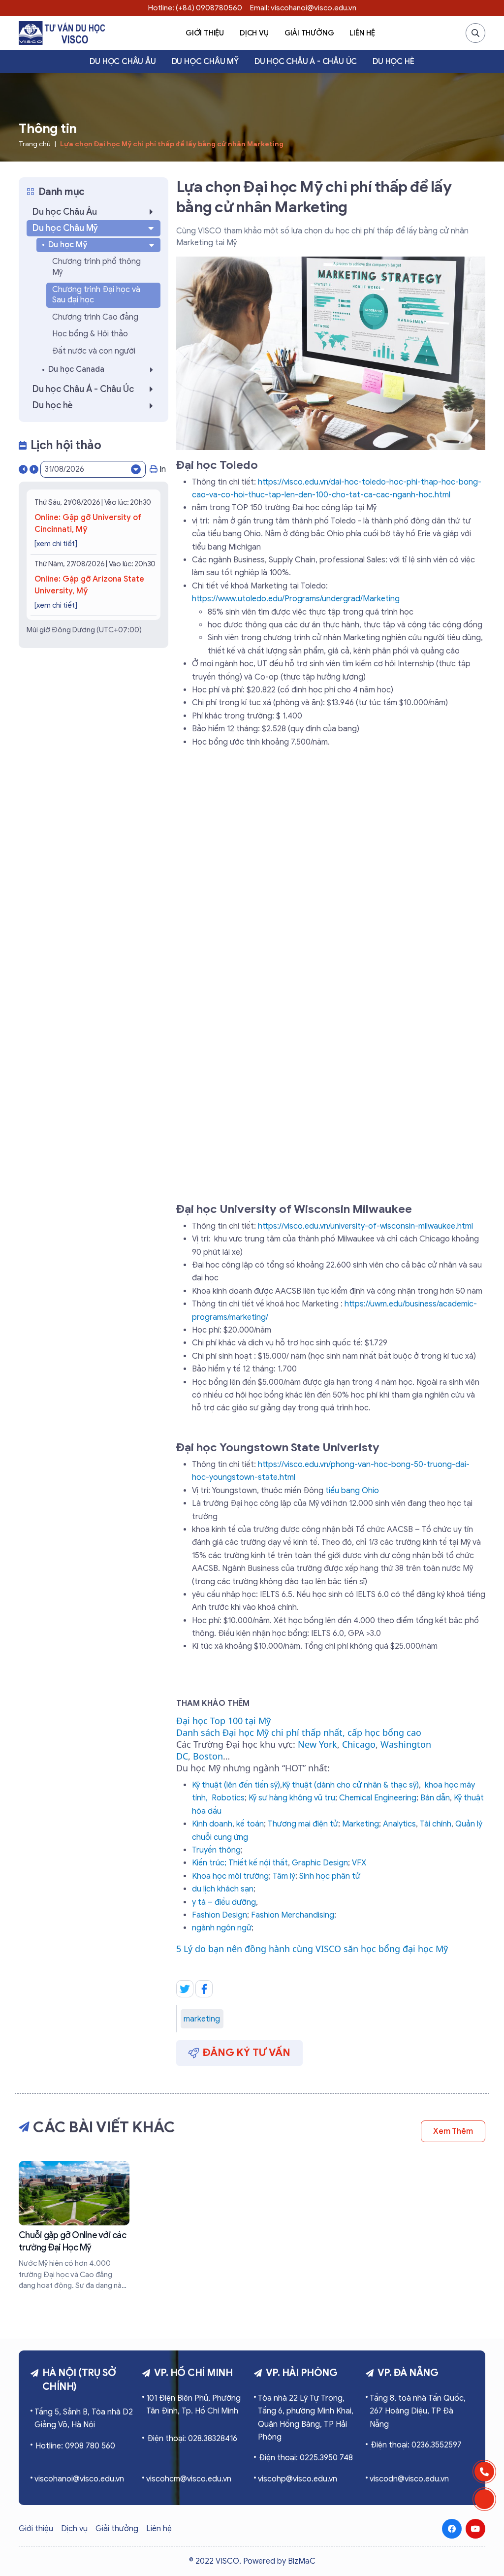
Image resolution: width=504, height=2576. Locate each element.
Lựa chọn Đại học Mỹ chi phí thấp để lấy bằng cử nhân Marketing (172, 144)
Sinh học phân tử (330, 1876)
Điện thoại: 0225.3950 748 (306, 2458)
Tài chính (436, 1824)
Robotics (228, 1798)
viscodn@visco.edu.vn (409, 2479)
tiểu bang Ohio (352, 1491)
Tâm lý (284, 1876)
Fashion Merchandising (293, 1915)
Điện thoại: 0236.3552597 (416, 2445)
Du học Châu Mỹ (205, 62)
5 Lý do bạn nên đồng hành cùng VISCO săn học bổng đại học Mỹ (312, 1949)
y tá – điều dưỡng (224, 1902)
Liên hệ (362, 33)
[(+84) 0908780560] (484, 2472)
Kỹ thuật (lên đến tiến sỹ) (236, 1785)
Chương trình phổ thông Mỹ (96, 267)
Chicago (359, 1744)
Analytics (399, 1824)
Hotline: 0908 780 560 (75, 2446)
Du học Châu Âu (123, 62)
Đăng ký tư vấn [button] (247, 2053)
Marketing (361, 1824)
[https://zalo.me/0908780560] (484, 2499)
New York (317, 1744)
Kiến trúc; (209, 1863)
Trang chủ (35, 144)
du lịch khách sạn (223, 1889)
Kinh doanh (212, 1824)
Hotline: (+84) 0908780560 (195, 8)
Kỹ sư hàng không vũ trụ (292, 1798)
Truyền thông (216, 1850)
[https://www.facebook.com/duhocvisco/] (452, 2529)
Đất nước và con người (94, 351)
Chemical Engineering (378, 1798)
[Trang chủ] (62, 33)
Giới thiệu (205, 33)
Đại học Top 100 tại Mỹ (223, 1721)
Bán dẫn (435, 1798)
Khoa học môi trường (230, 1876)
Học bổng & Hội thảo (90, 334)
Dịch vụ (254, 33)
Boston (208, 1756)
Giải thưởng (309, 33)
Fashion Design (220, 1915)
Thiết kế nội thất (258, 1863)
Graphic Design (320, 1863)
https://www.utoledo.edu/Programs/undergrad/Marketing (296, 599)
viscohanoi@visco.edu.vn (79, 2479)
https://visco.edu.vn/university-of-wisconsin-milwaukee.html (365, 1226)
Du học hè (393, 62)
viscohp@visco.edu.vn (298, 2479)
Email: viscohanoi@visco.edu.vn (303, 8)
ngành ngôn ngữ (222, 1928)
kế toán (250, 1824)
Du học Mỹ (68, 245)
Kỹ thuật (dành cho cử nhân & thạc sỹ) (350, 1785)
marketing (202, 2019)
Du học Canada (76, 369)
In (163, 469)
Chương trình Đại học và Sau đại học (96, 295)
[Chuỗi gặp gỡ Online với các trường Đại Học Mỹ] (74, 2226)
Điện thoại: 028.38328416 (192, 2439)
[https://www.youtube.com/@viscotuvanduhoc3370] (475, 2529)
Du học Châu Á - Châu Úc (306, 62)
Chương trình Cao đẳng (95, 317)
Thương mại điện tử (303, 1824)
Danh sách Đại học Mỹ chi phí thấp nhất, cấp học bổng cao (299, 1732)
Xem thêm (453, 2131)
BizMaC (302, 2561)
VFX (359, 1863)
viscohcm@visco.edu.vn (189, 2479)
